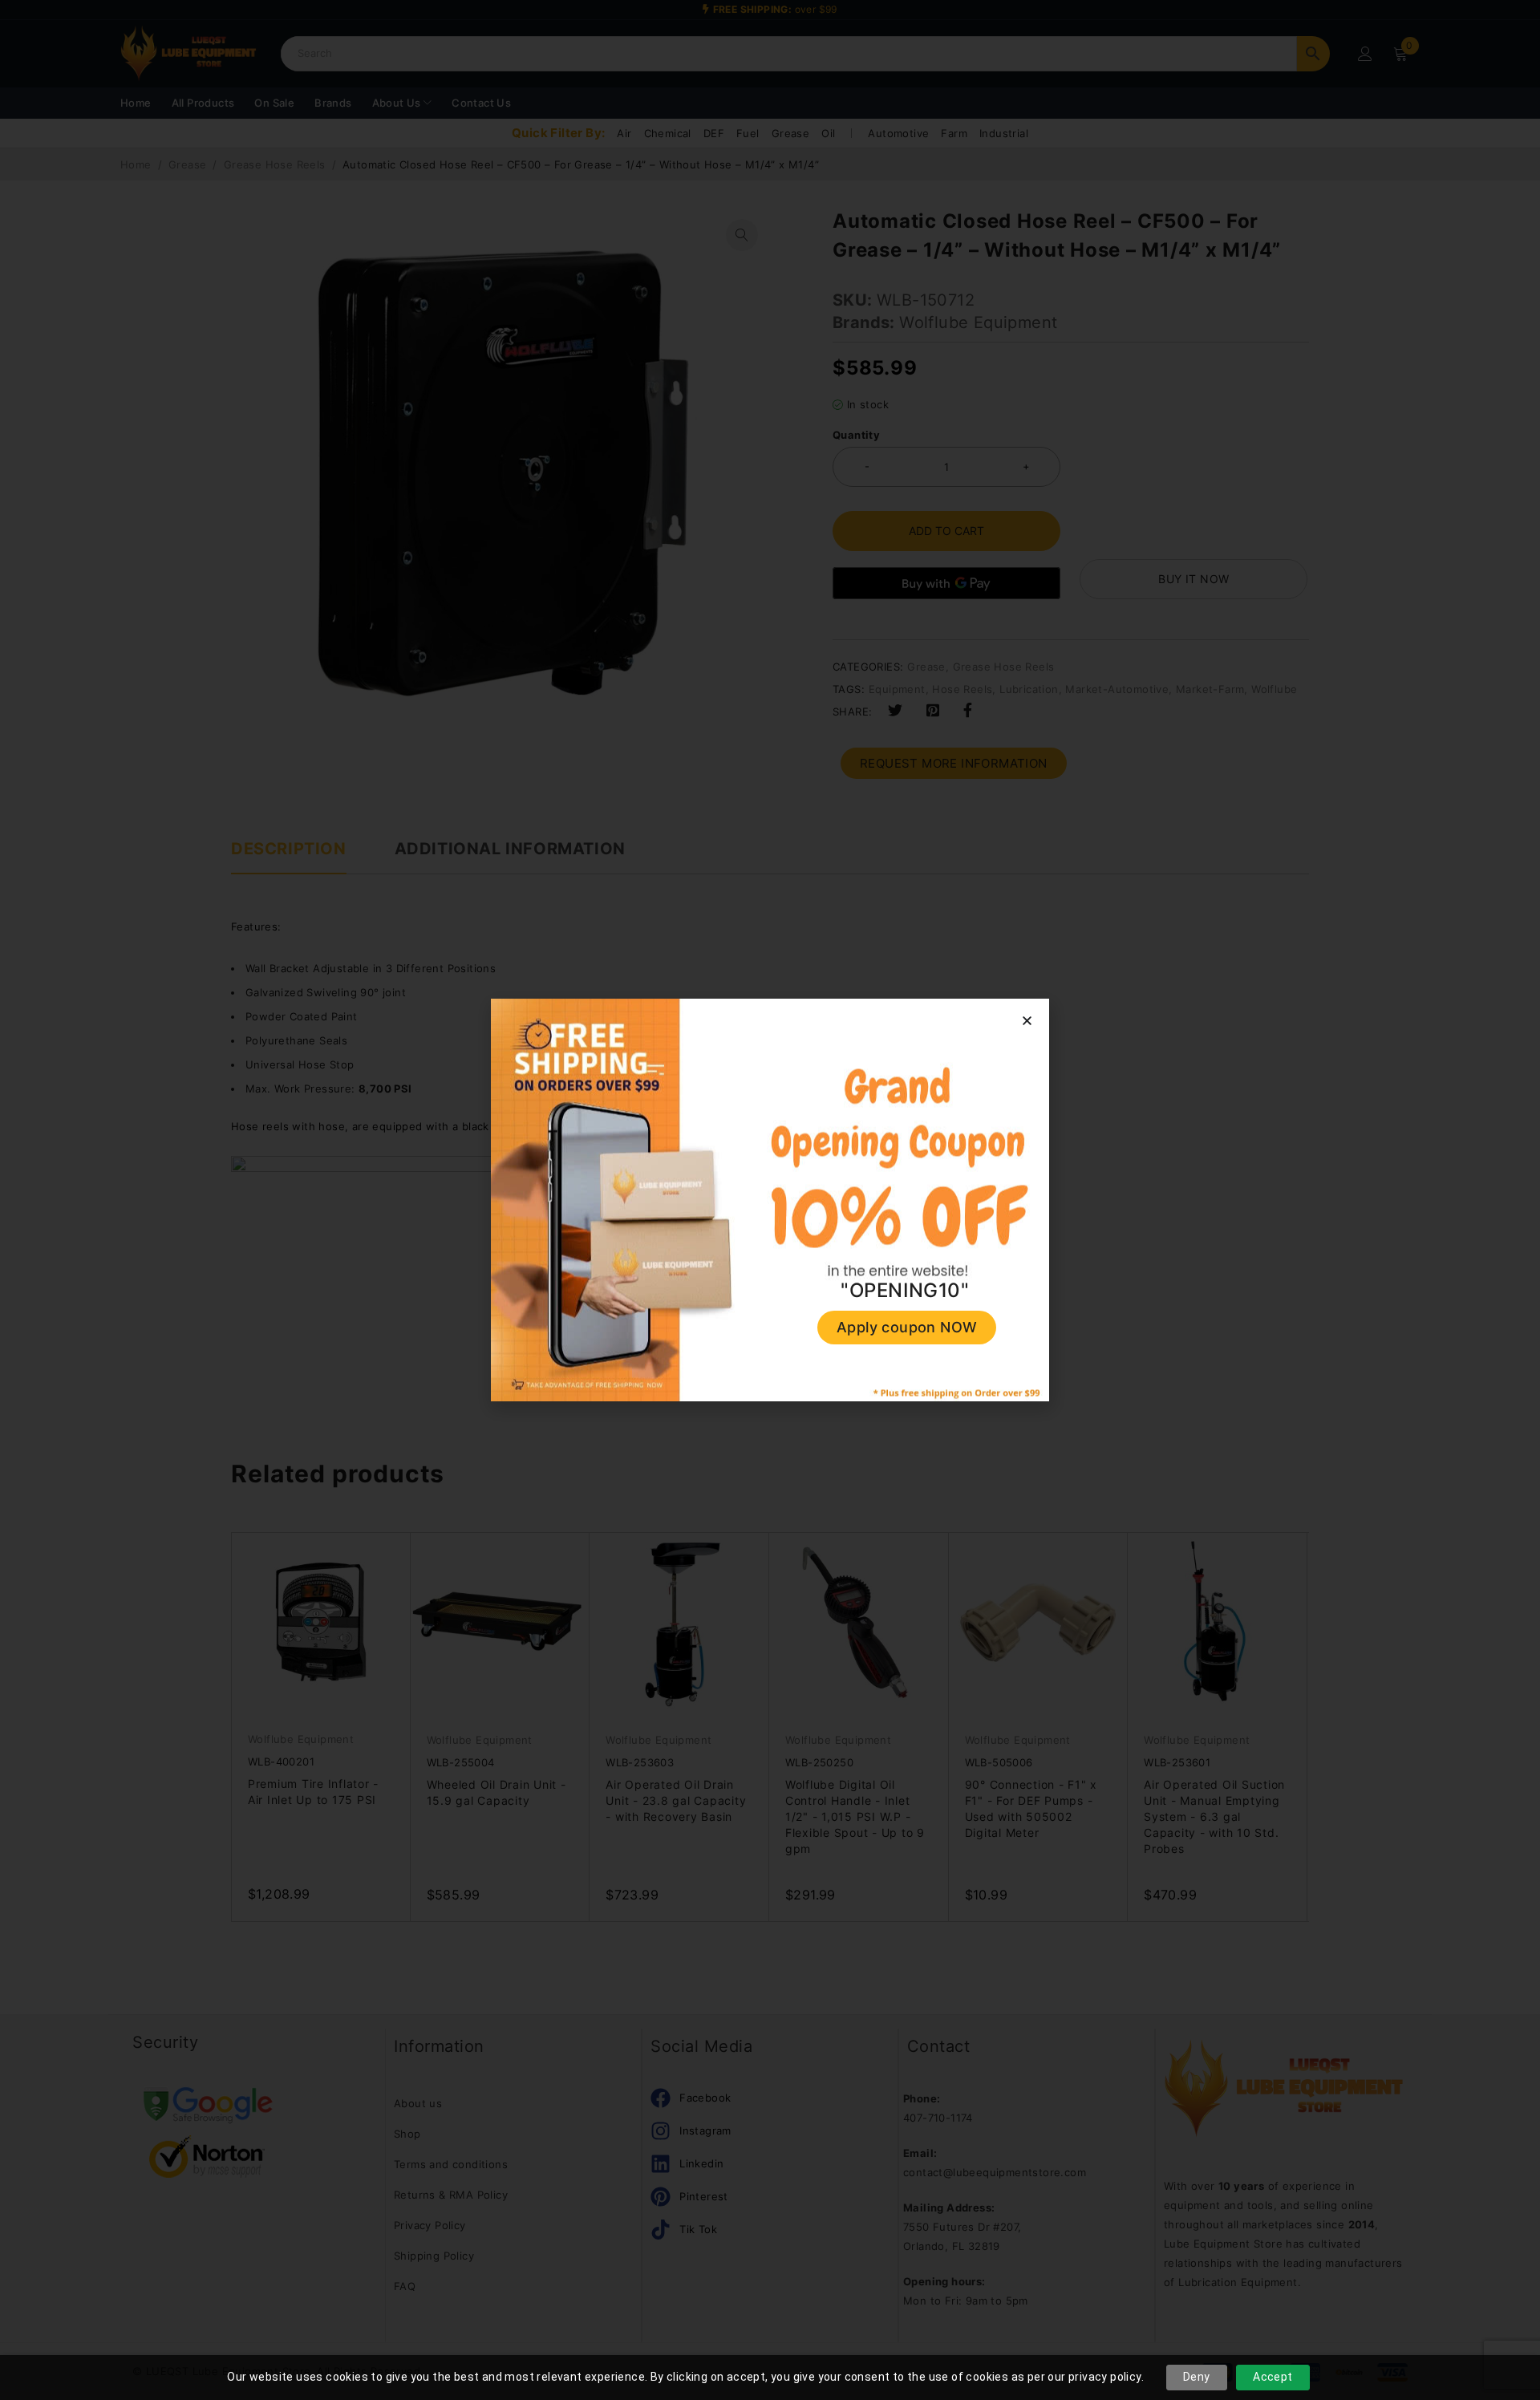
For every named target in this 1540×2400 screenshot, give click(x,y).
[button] (1027, 1021)
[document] (770, 1200)
